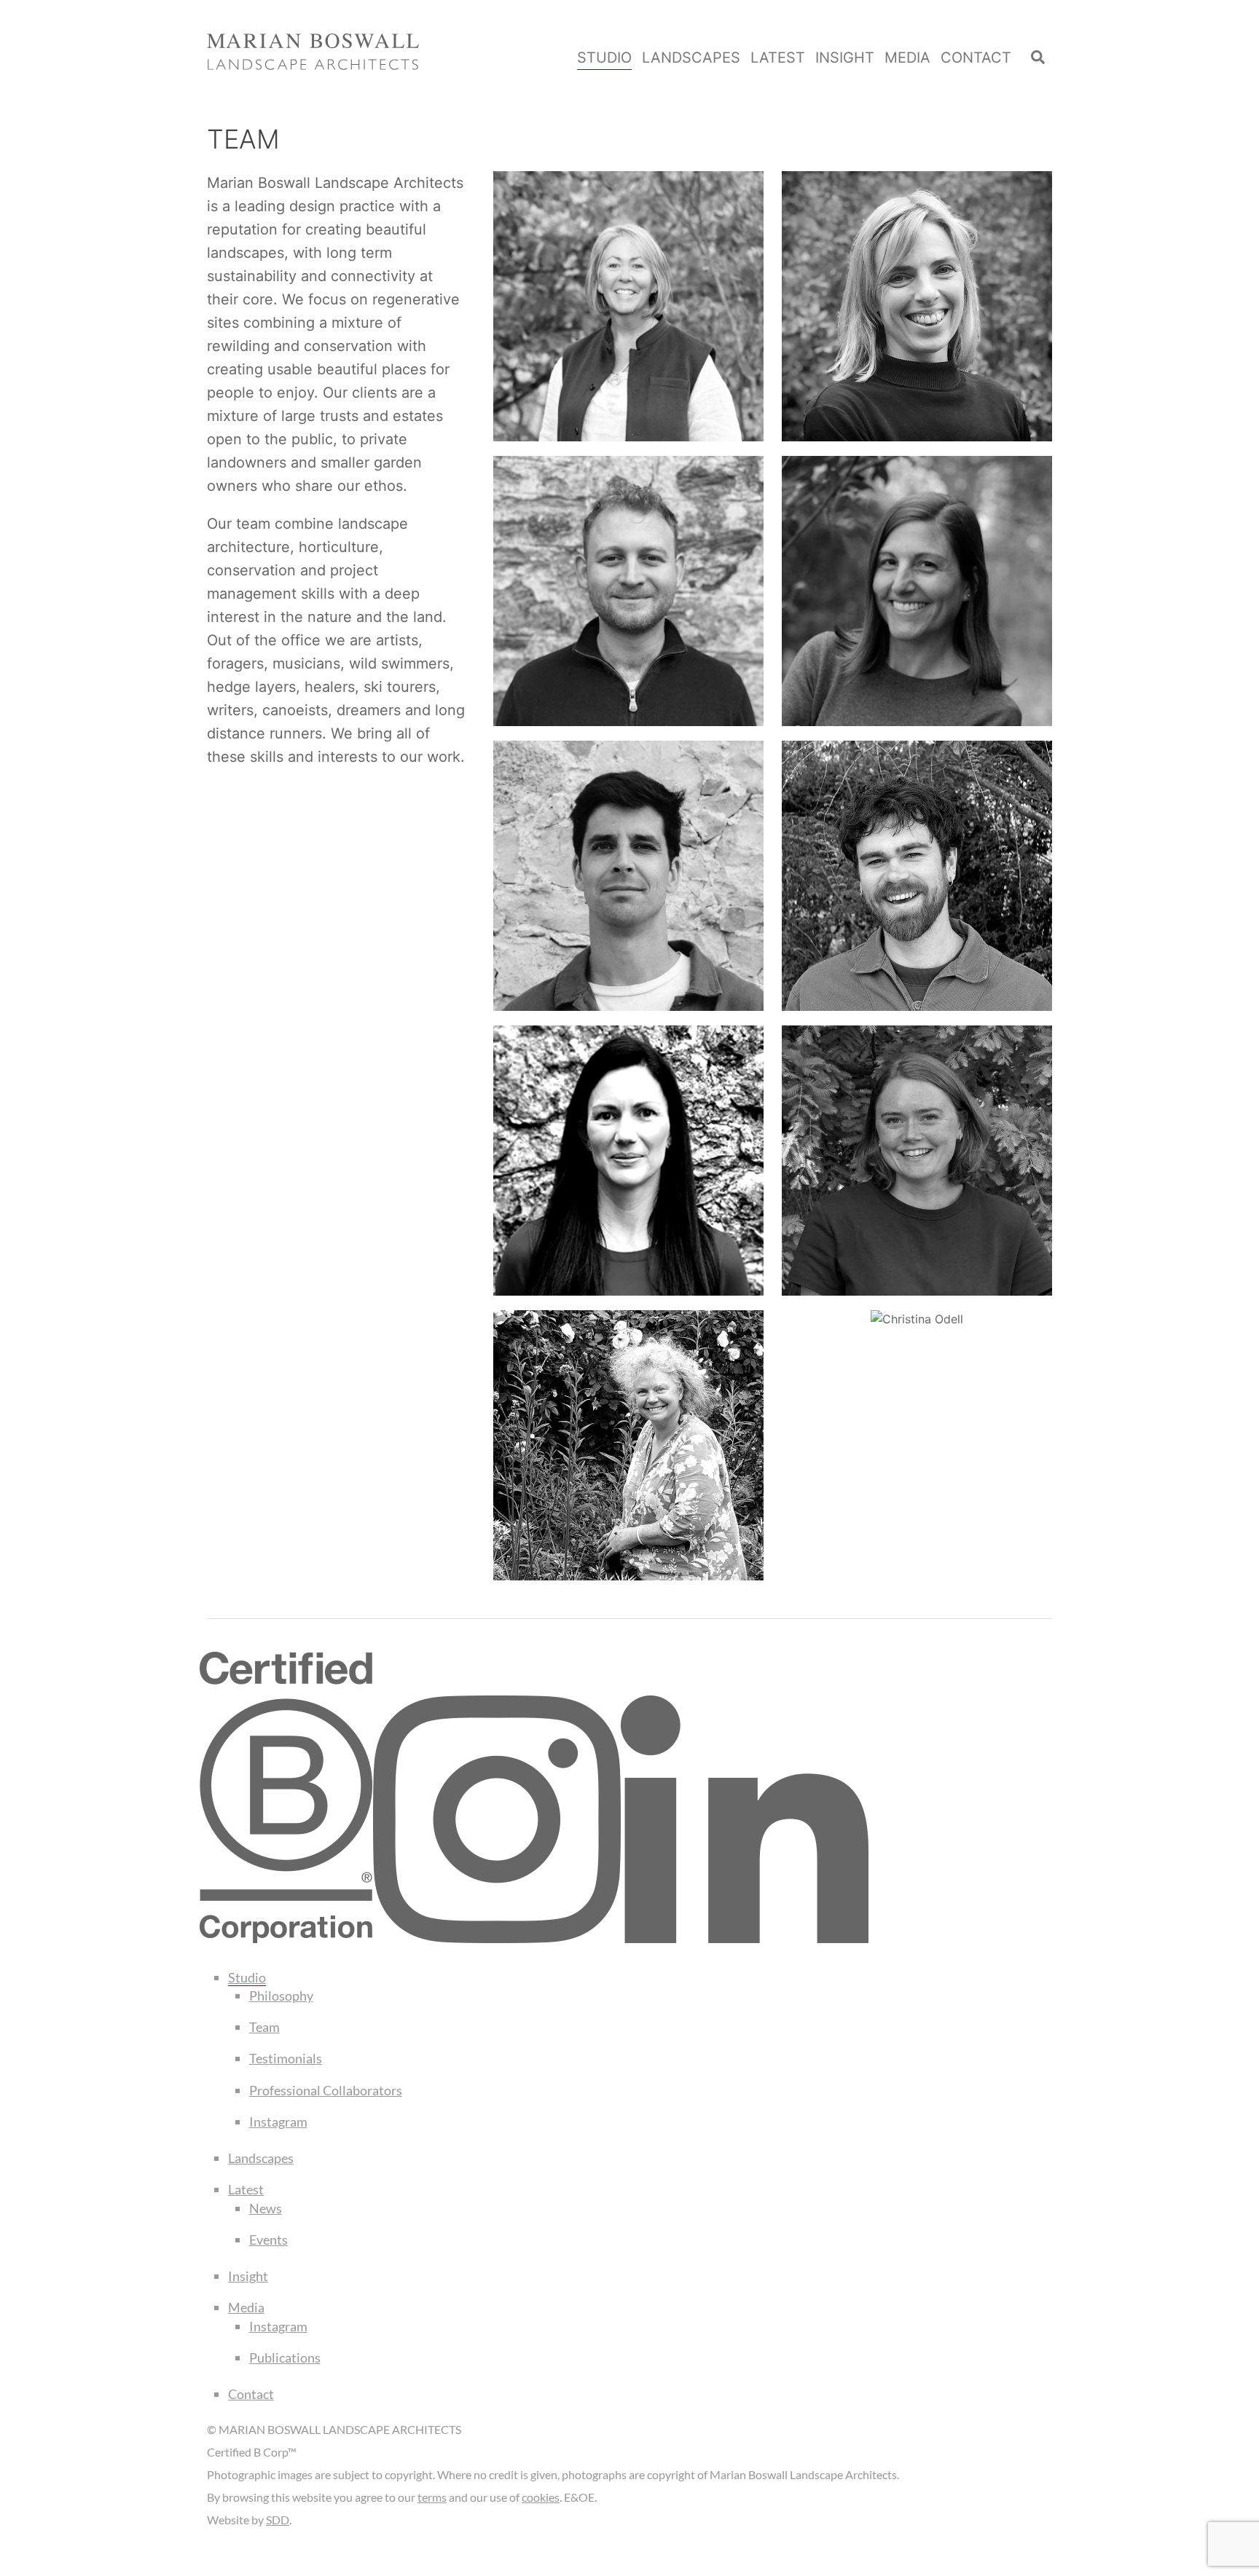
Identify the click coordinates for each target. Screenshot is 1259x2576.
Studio (604, 58)
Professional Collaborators (326, 2090)
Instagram (278, 2122)
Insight (845, 58)
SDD (278, 2520)
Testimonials (286, 2058)
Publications (285, 2358)
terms (432, 2497)
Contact (976, 58)
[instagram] (497, 1938)
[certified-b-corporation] (286, 1938)
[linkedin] (745, 1938)
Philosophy (281, 1996)
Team (264, 2027)
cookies (541, 2497)
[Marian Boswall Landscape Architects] (313, 62)
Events (268, 2240)
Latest (778, 58)
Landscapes (691, 58)
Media (907, 58)
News (266, 2208)
